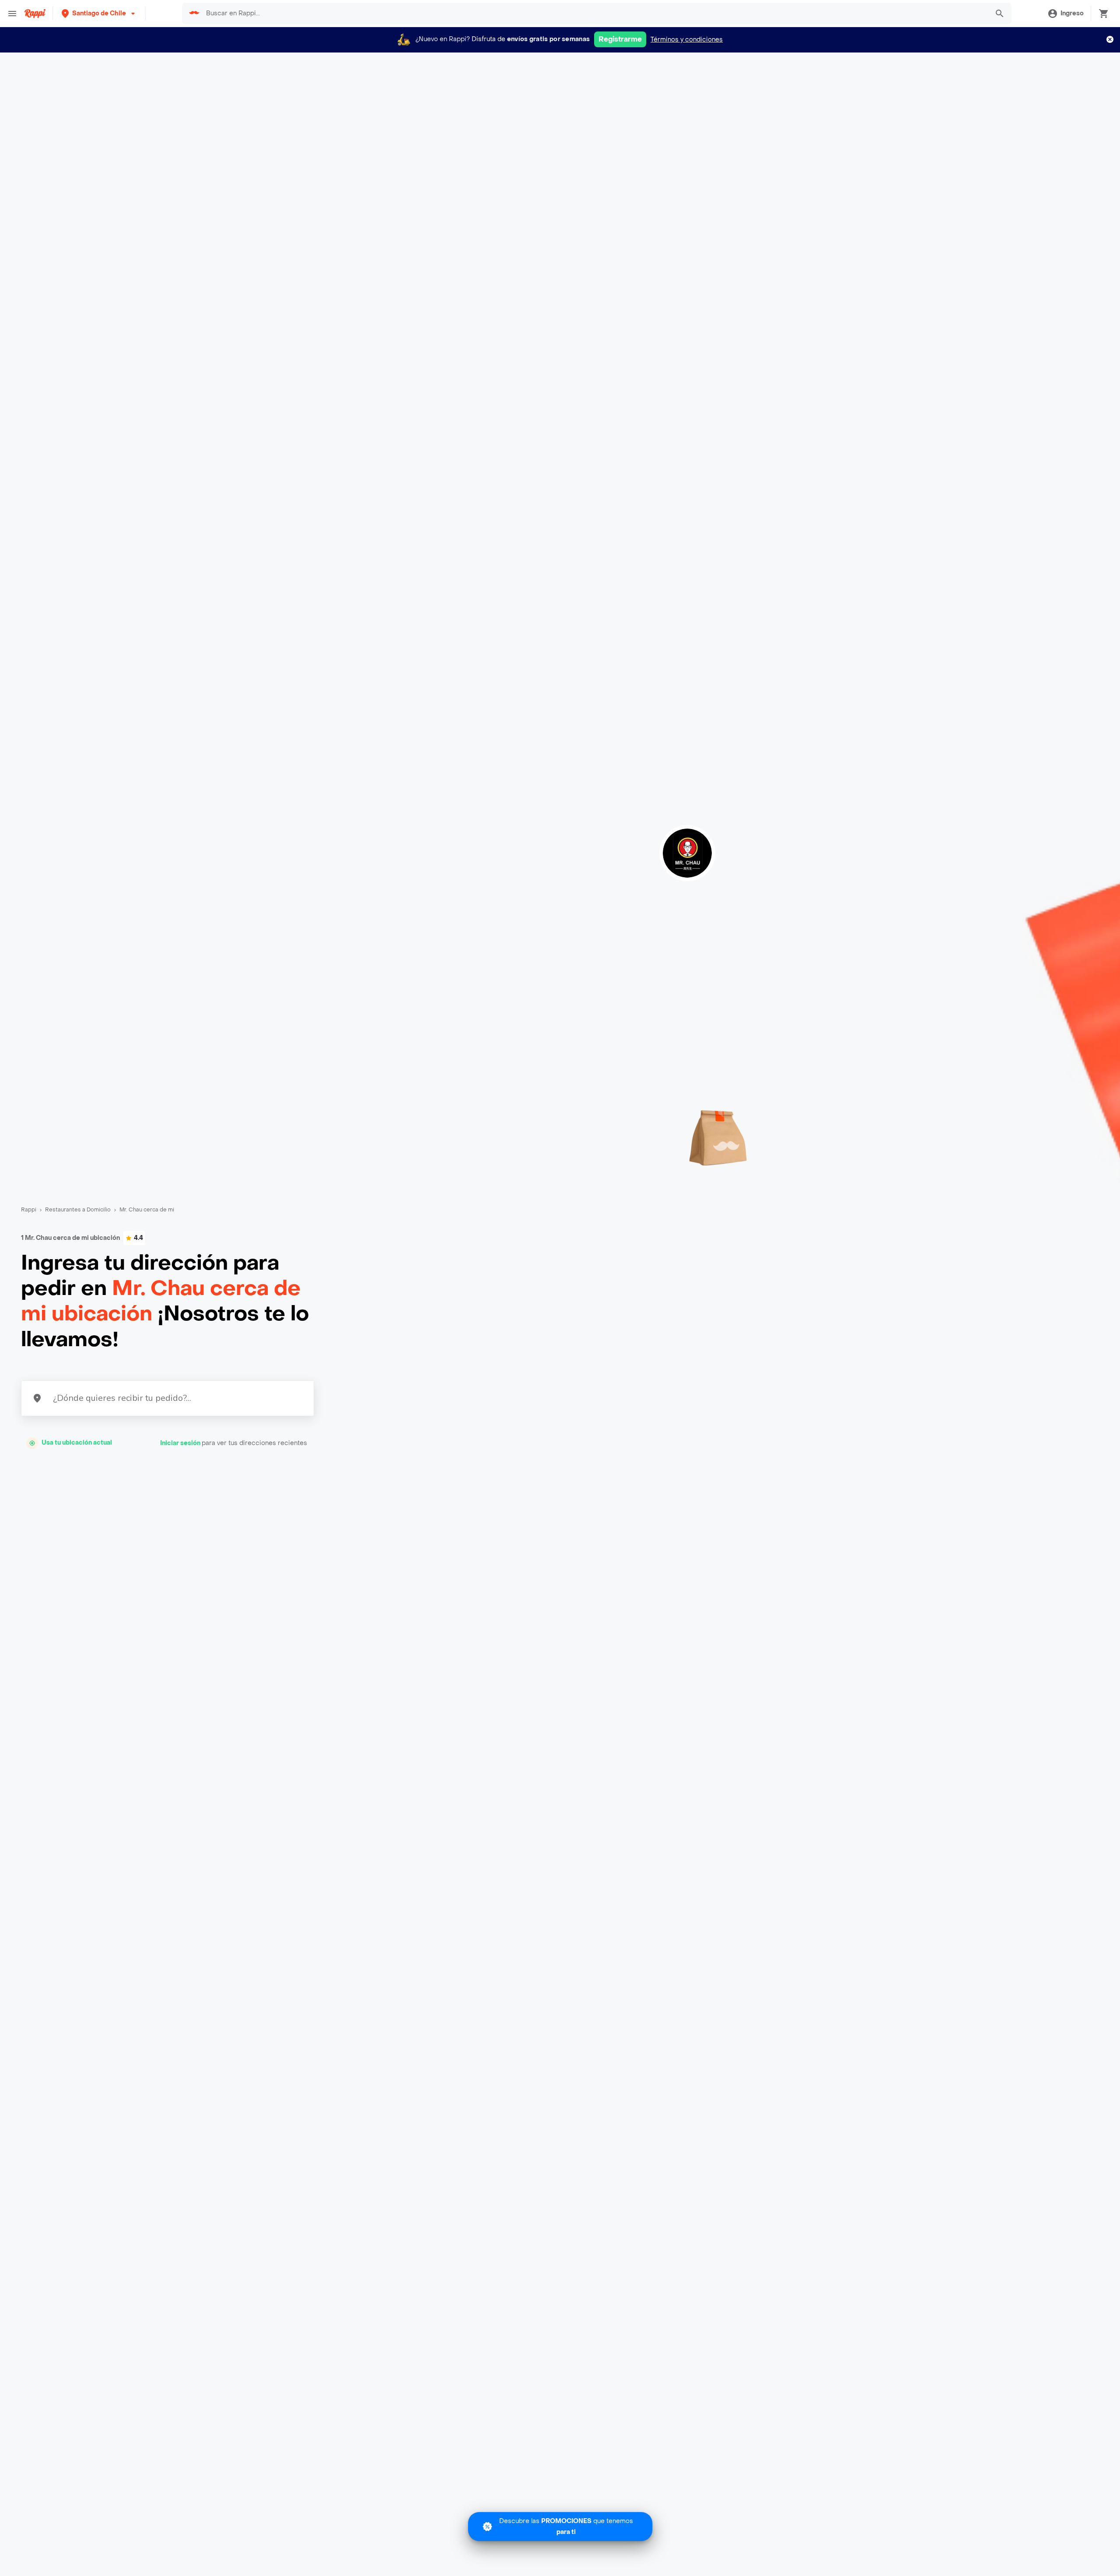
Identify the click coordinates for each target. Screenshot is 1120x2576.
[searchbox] (595, 14)
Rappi (29, 1210)
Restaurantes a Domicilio (78, 1210)
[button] (99, 13)
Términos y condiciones (687, 40)
